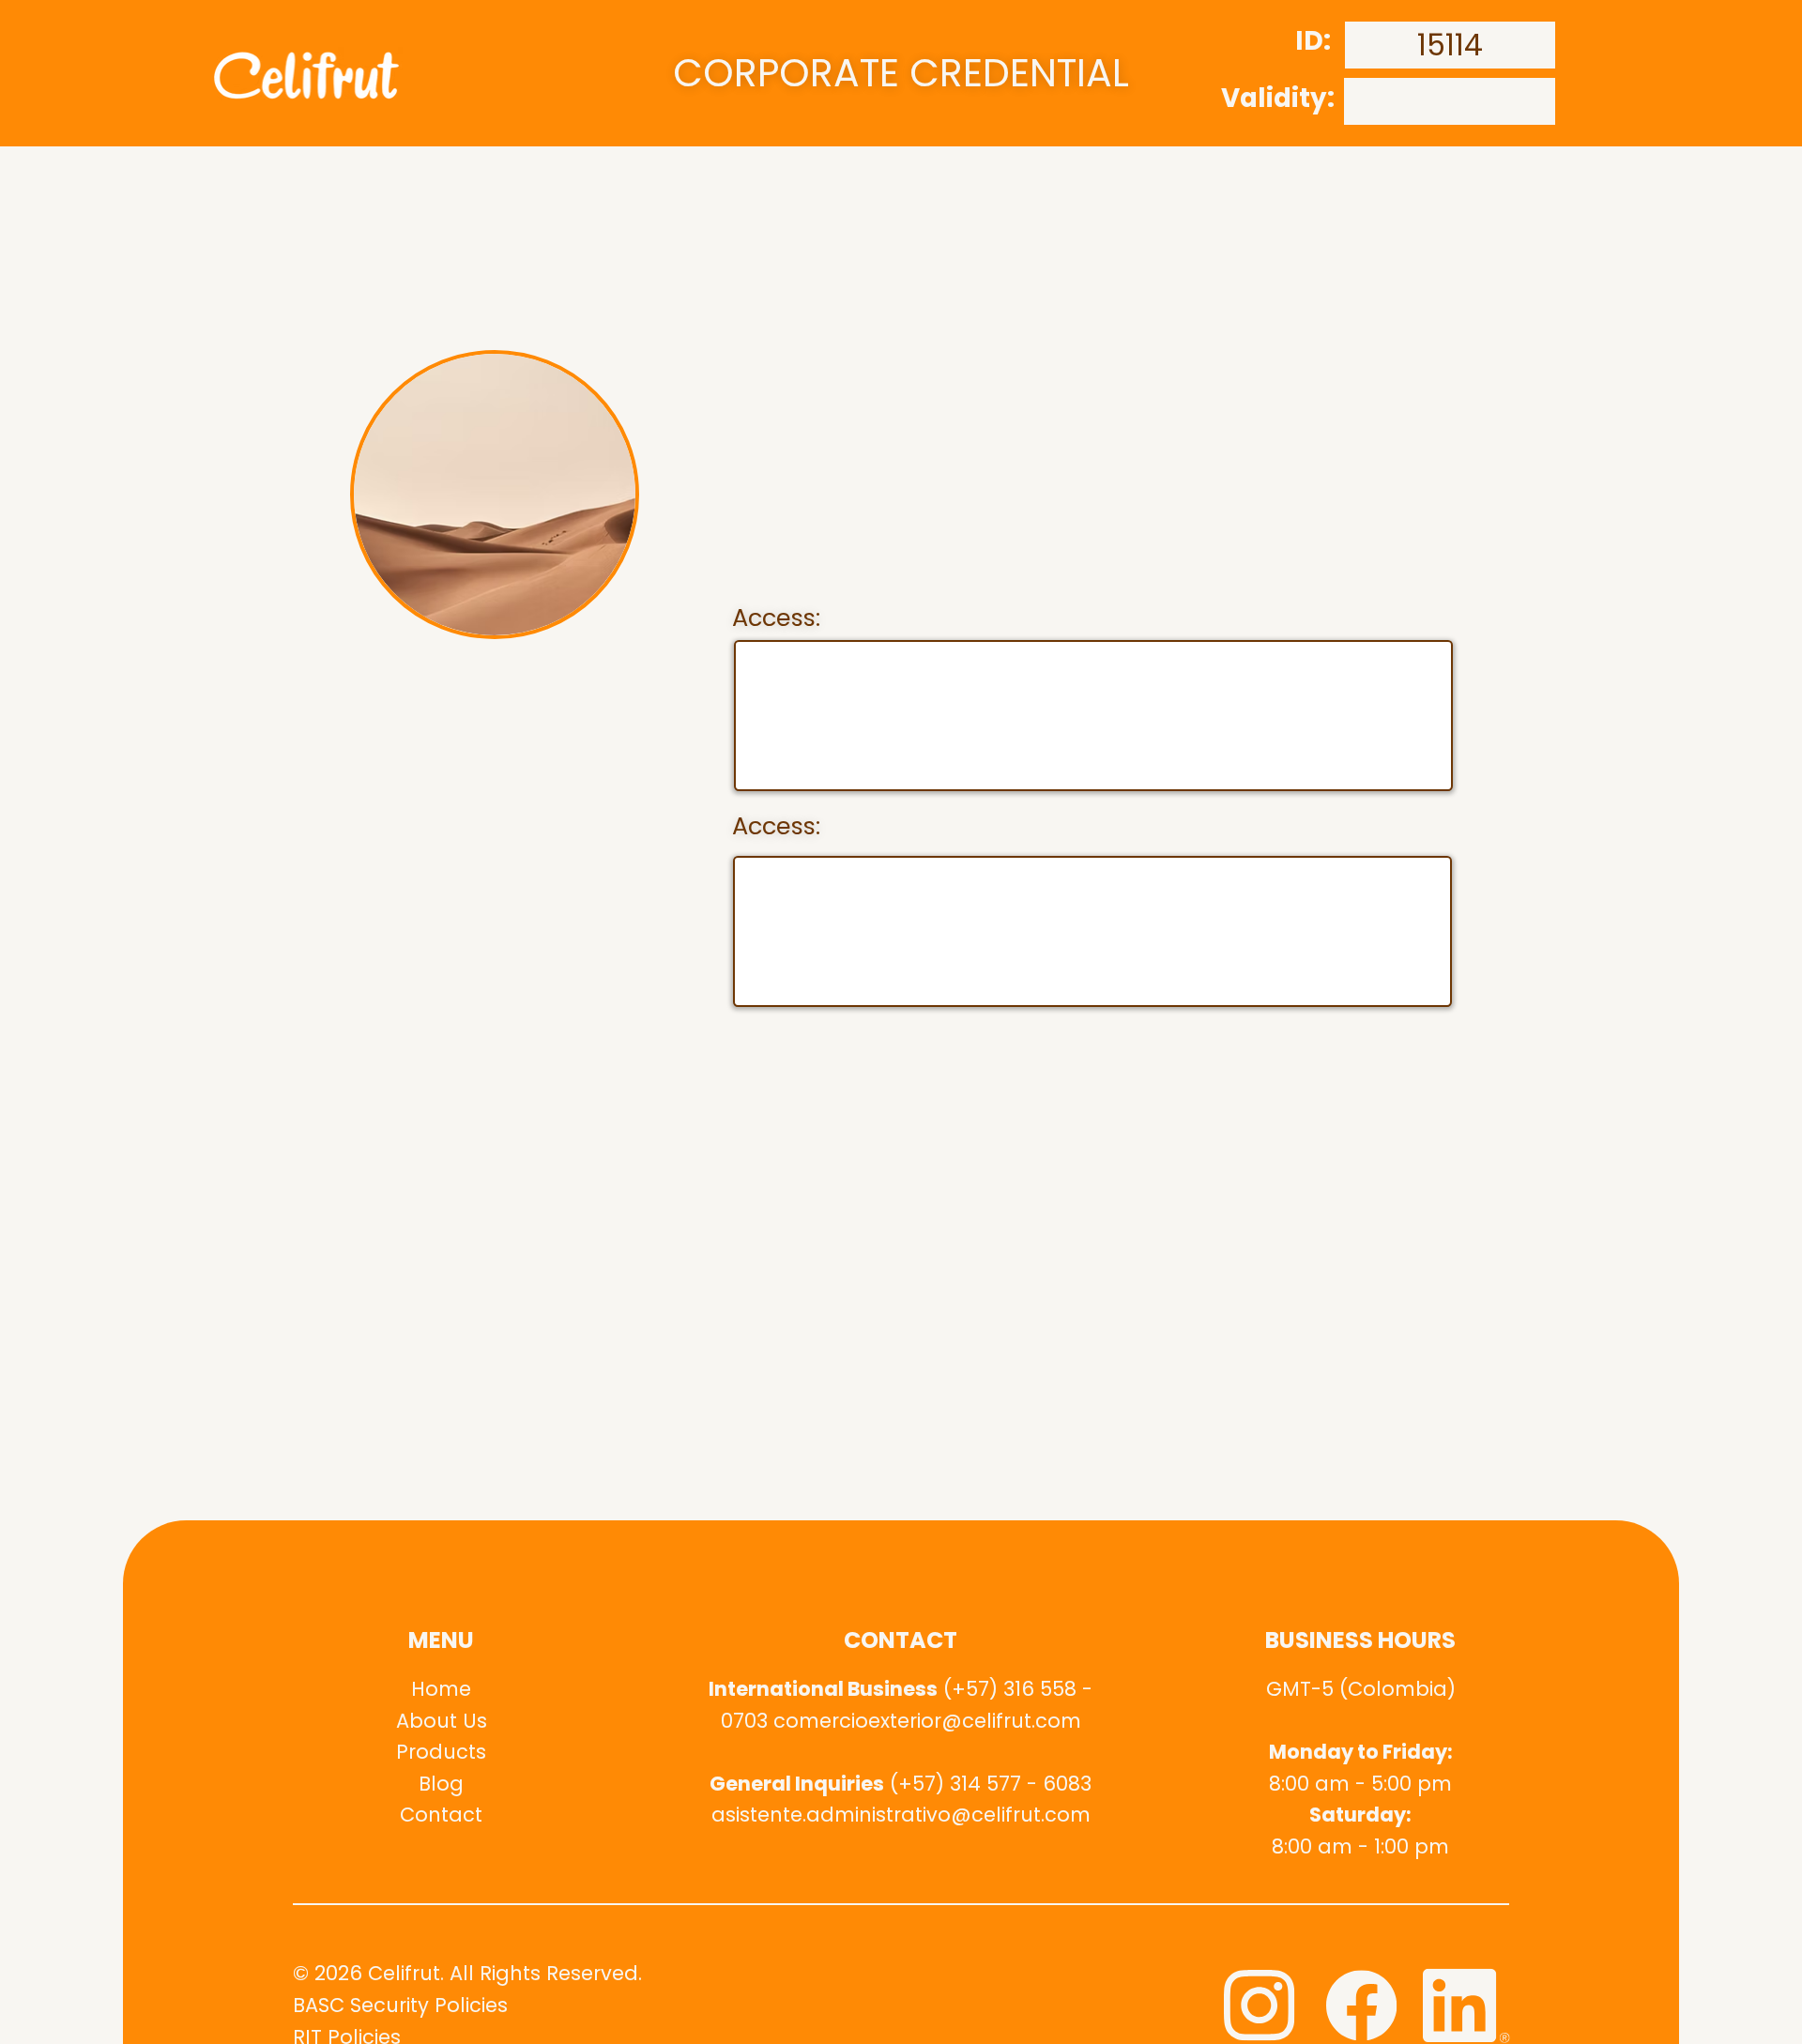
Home (441, 1689)
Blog (441, 1784)
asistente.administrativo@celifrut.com (901, 1815)
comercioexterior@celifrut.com (927, 1721)
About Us (442, 1721)
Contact (441, 1815)
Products (441, 1752)
